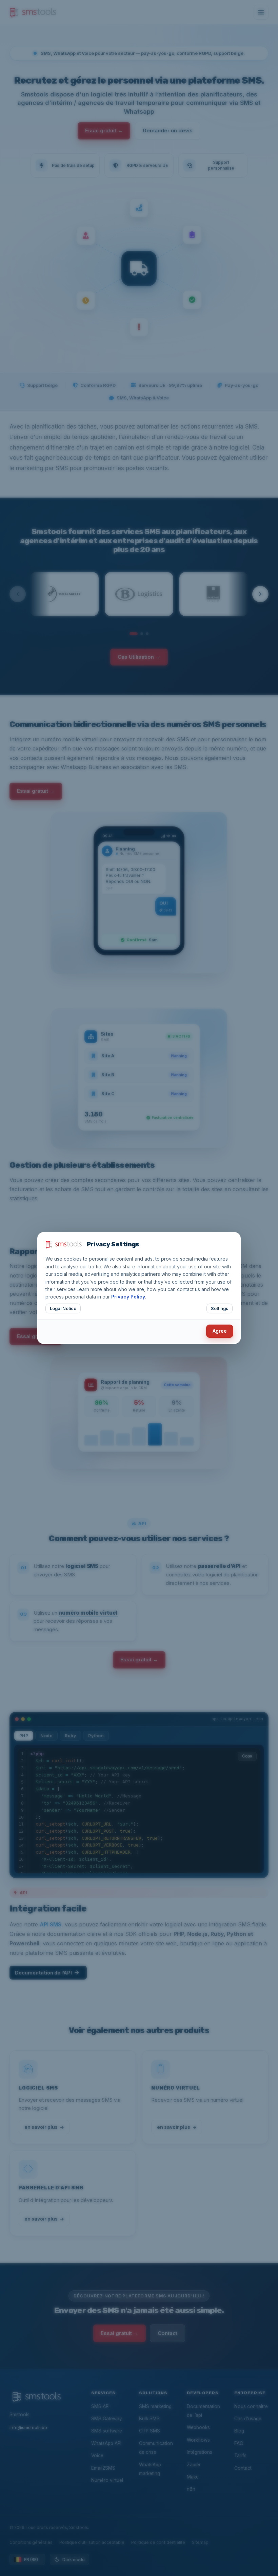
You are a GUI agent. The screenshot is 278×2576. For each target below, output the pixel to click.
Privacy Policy (128, 1297)
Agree (220, 1331)
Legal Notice (63, 1308)
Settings (220, 1308)
